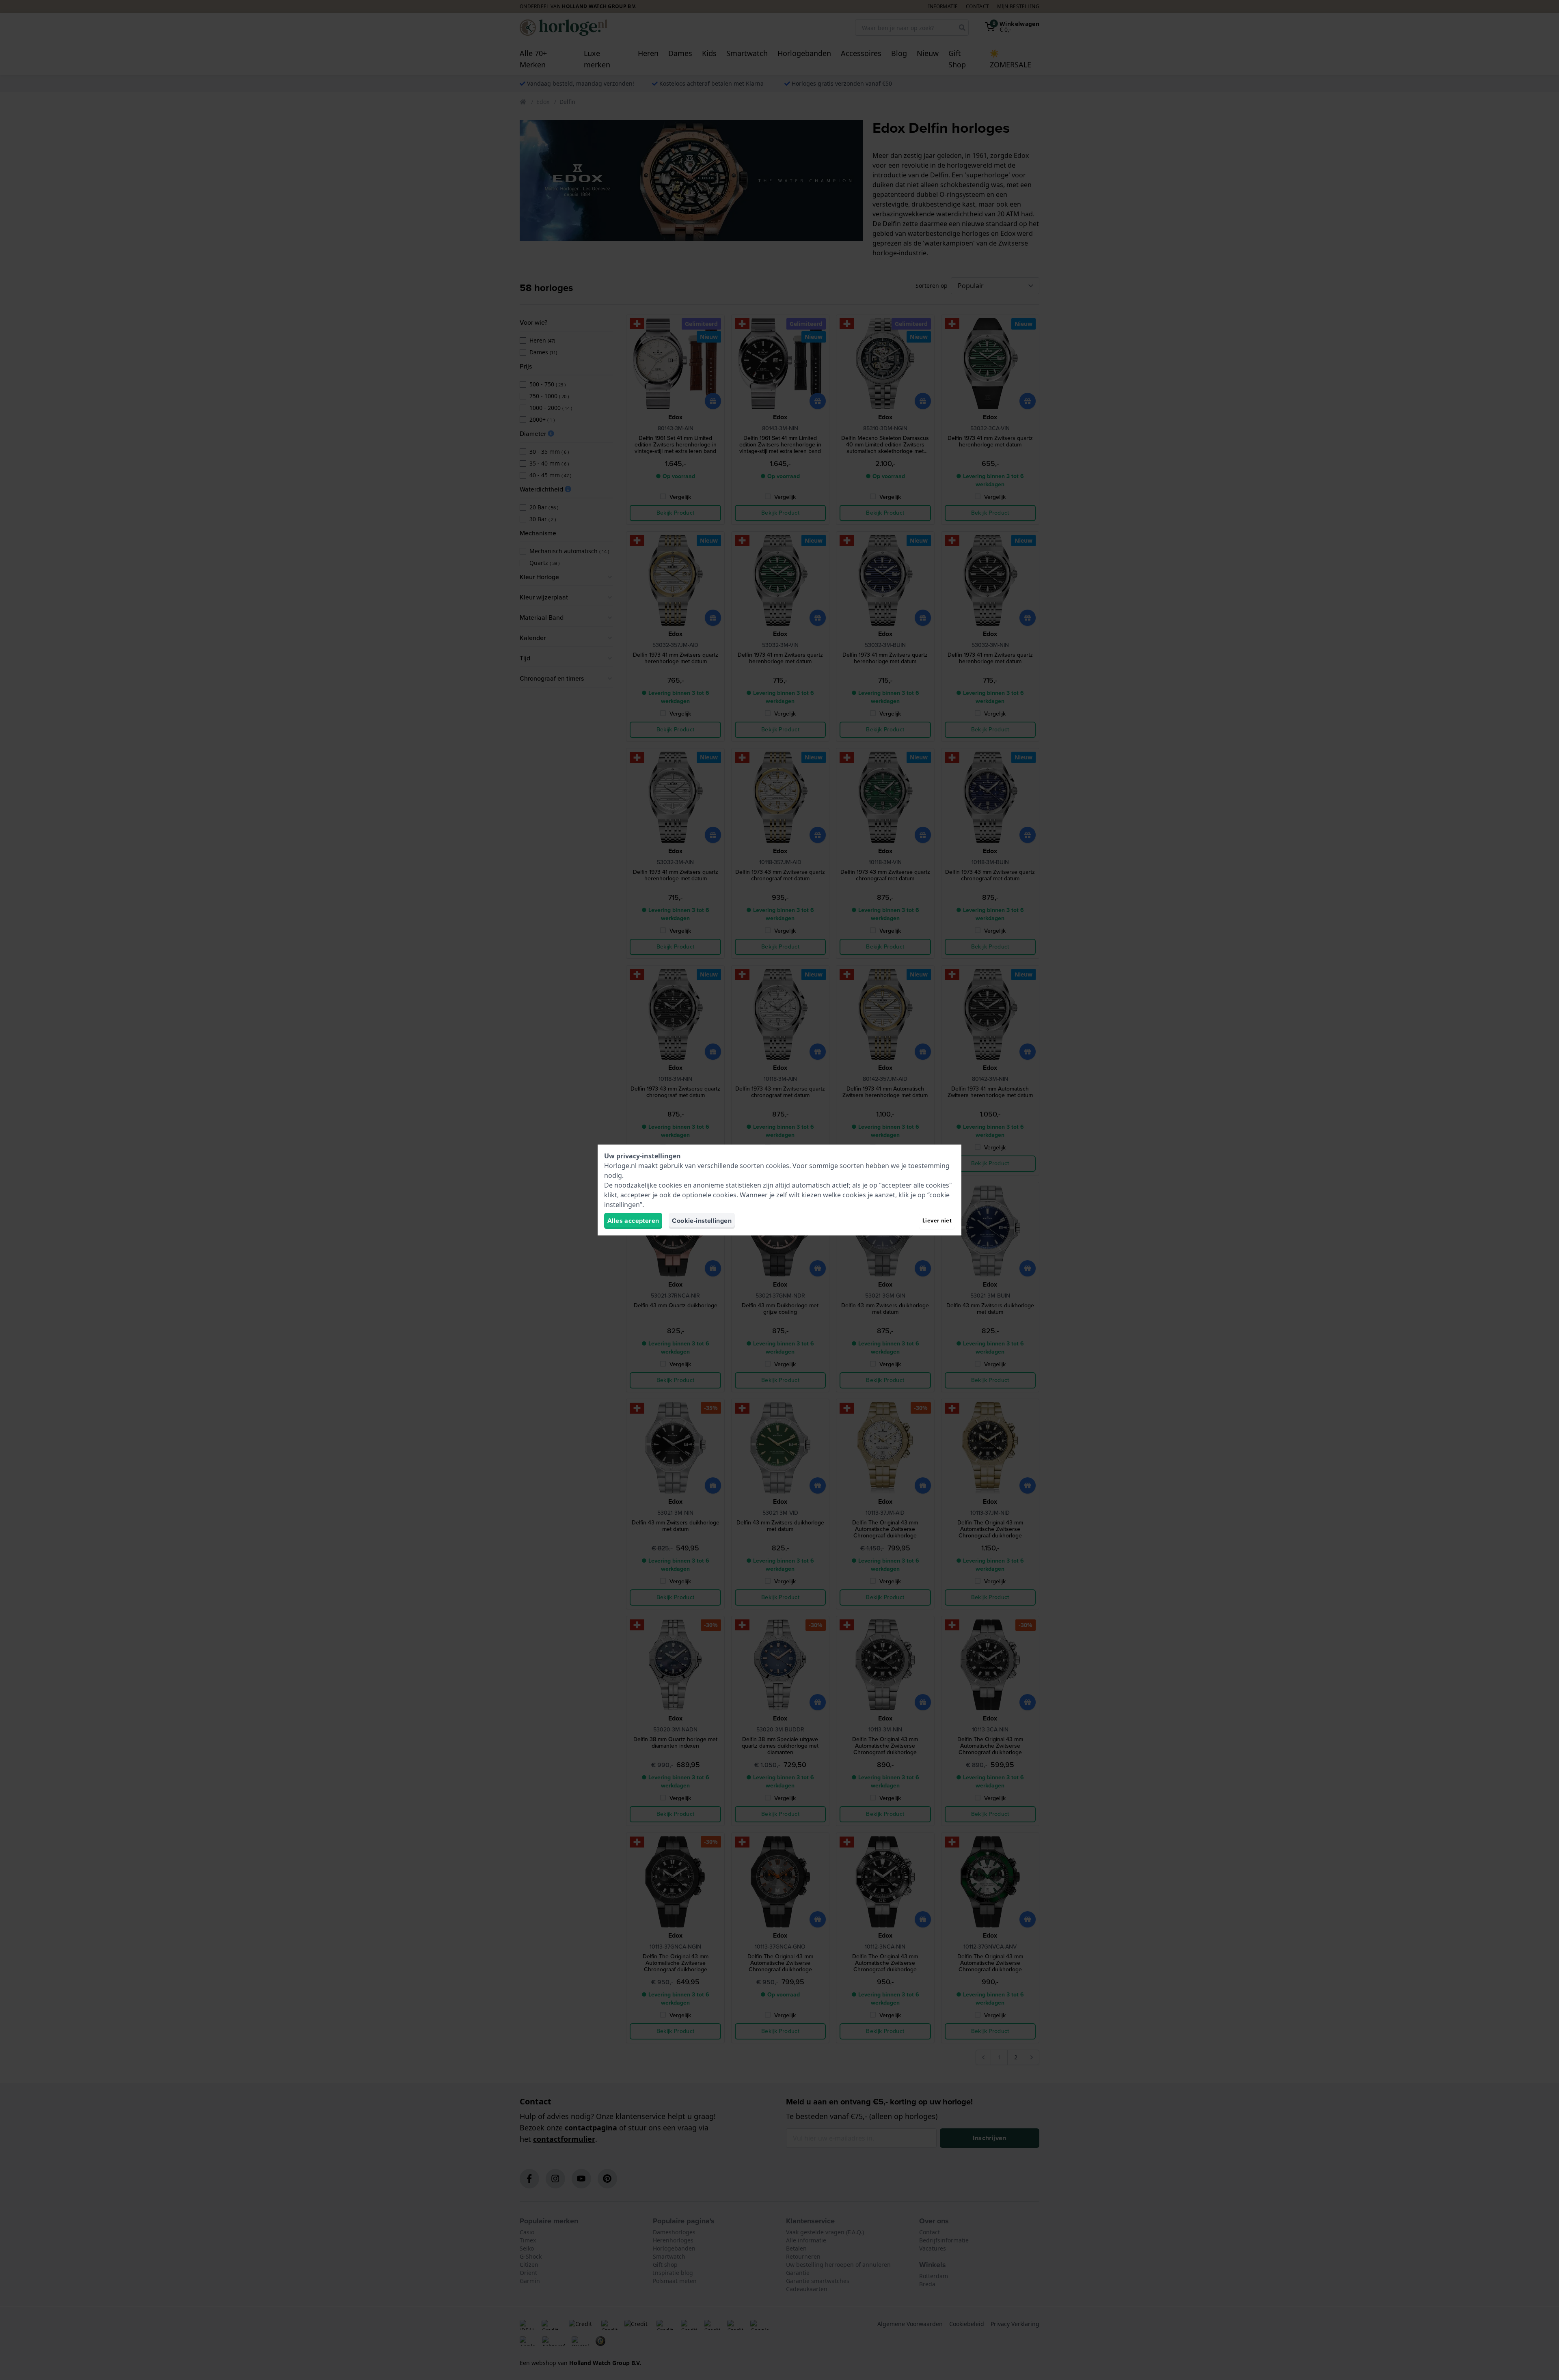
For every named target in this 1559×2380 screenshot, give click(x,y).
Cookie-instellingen (702, 1221)
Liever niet (937, 1221)
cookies (777, 1166)
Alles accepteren (633, 1221)
